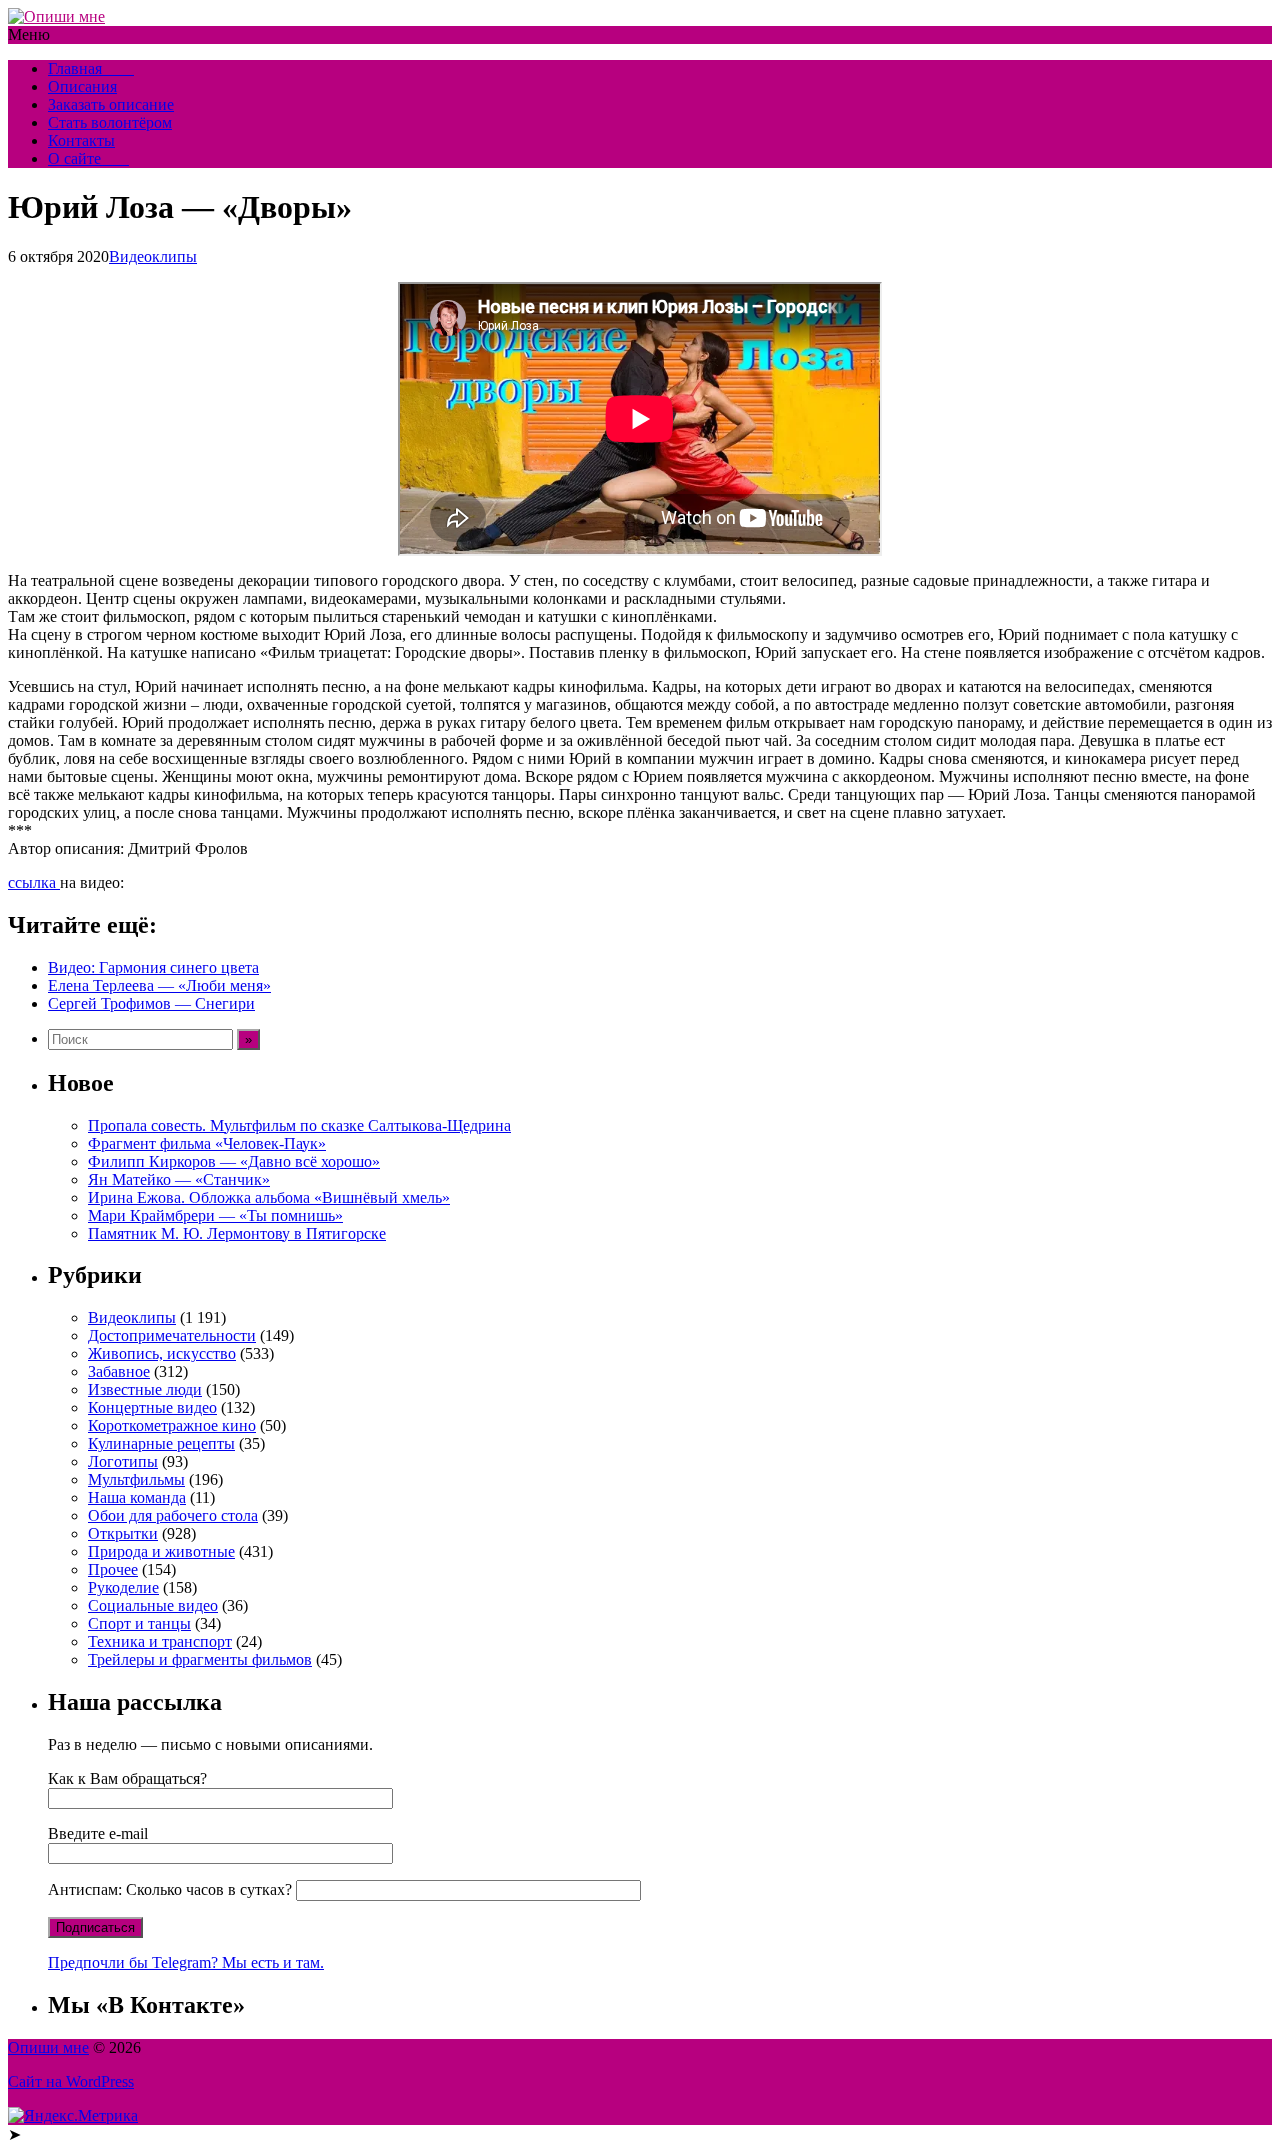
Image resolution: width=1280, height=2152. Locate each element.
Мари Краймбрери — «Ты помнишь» (215, 1215)
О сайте (88, 158)
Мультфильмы (136, 1479)
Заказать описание (111, 104)
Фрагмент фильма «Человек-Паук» (207, 1143)
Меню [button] (29, 34)
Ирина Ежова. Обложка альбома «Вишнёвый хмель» (269, 1197)
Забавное (119, 1371)
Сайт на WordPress (71, 2081)
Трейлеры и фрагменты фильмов (200, 1659)
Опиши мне (48, 2047)
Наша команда (137, 1497)
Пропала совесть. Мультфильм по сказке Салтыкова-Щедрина (299, 1125)
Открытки (123, 1533)
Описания (82, 86)
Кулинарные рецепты (161, 1443)
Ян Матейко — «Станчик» (179, 1179)
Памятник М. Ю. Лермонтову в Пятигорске (237, 1233)
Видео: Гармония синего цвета (153, 967)
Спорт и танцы (139, 1623)
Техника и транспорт (160, 1641)
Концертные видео (152, 1407)
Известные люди (145, 1389)
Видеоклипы (153, 256)
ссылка (34, 882)
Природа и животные (161, 1551)
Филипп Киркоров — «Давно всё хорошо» (234, 1161)
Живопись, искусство (162, 1353)
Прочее (113, 1569)
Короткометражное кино (172, 1425)
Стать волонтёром (110, 122)
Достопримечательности (172, 1335)
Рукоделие (123, 1587)
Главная (91, 68)
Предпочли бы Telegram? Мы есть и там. (186, 1962)
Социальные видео (153, 1605)
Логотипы (123, 1461)
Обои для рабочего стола (173, 1515)
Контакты (81, 140)
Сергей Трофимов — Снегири (151, 1003)
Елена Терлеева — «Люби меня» (159, 985)
